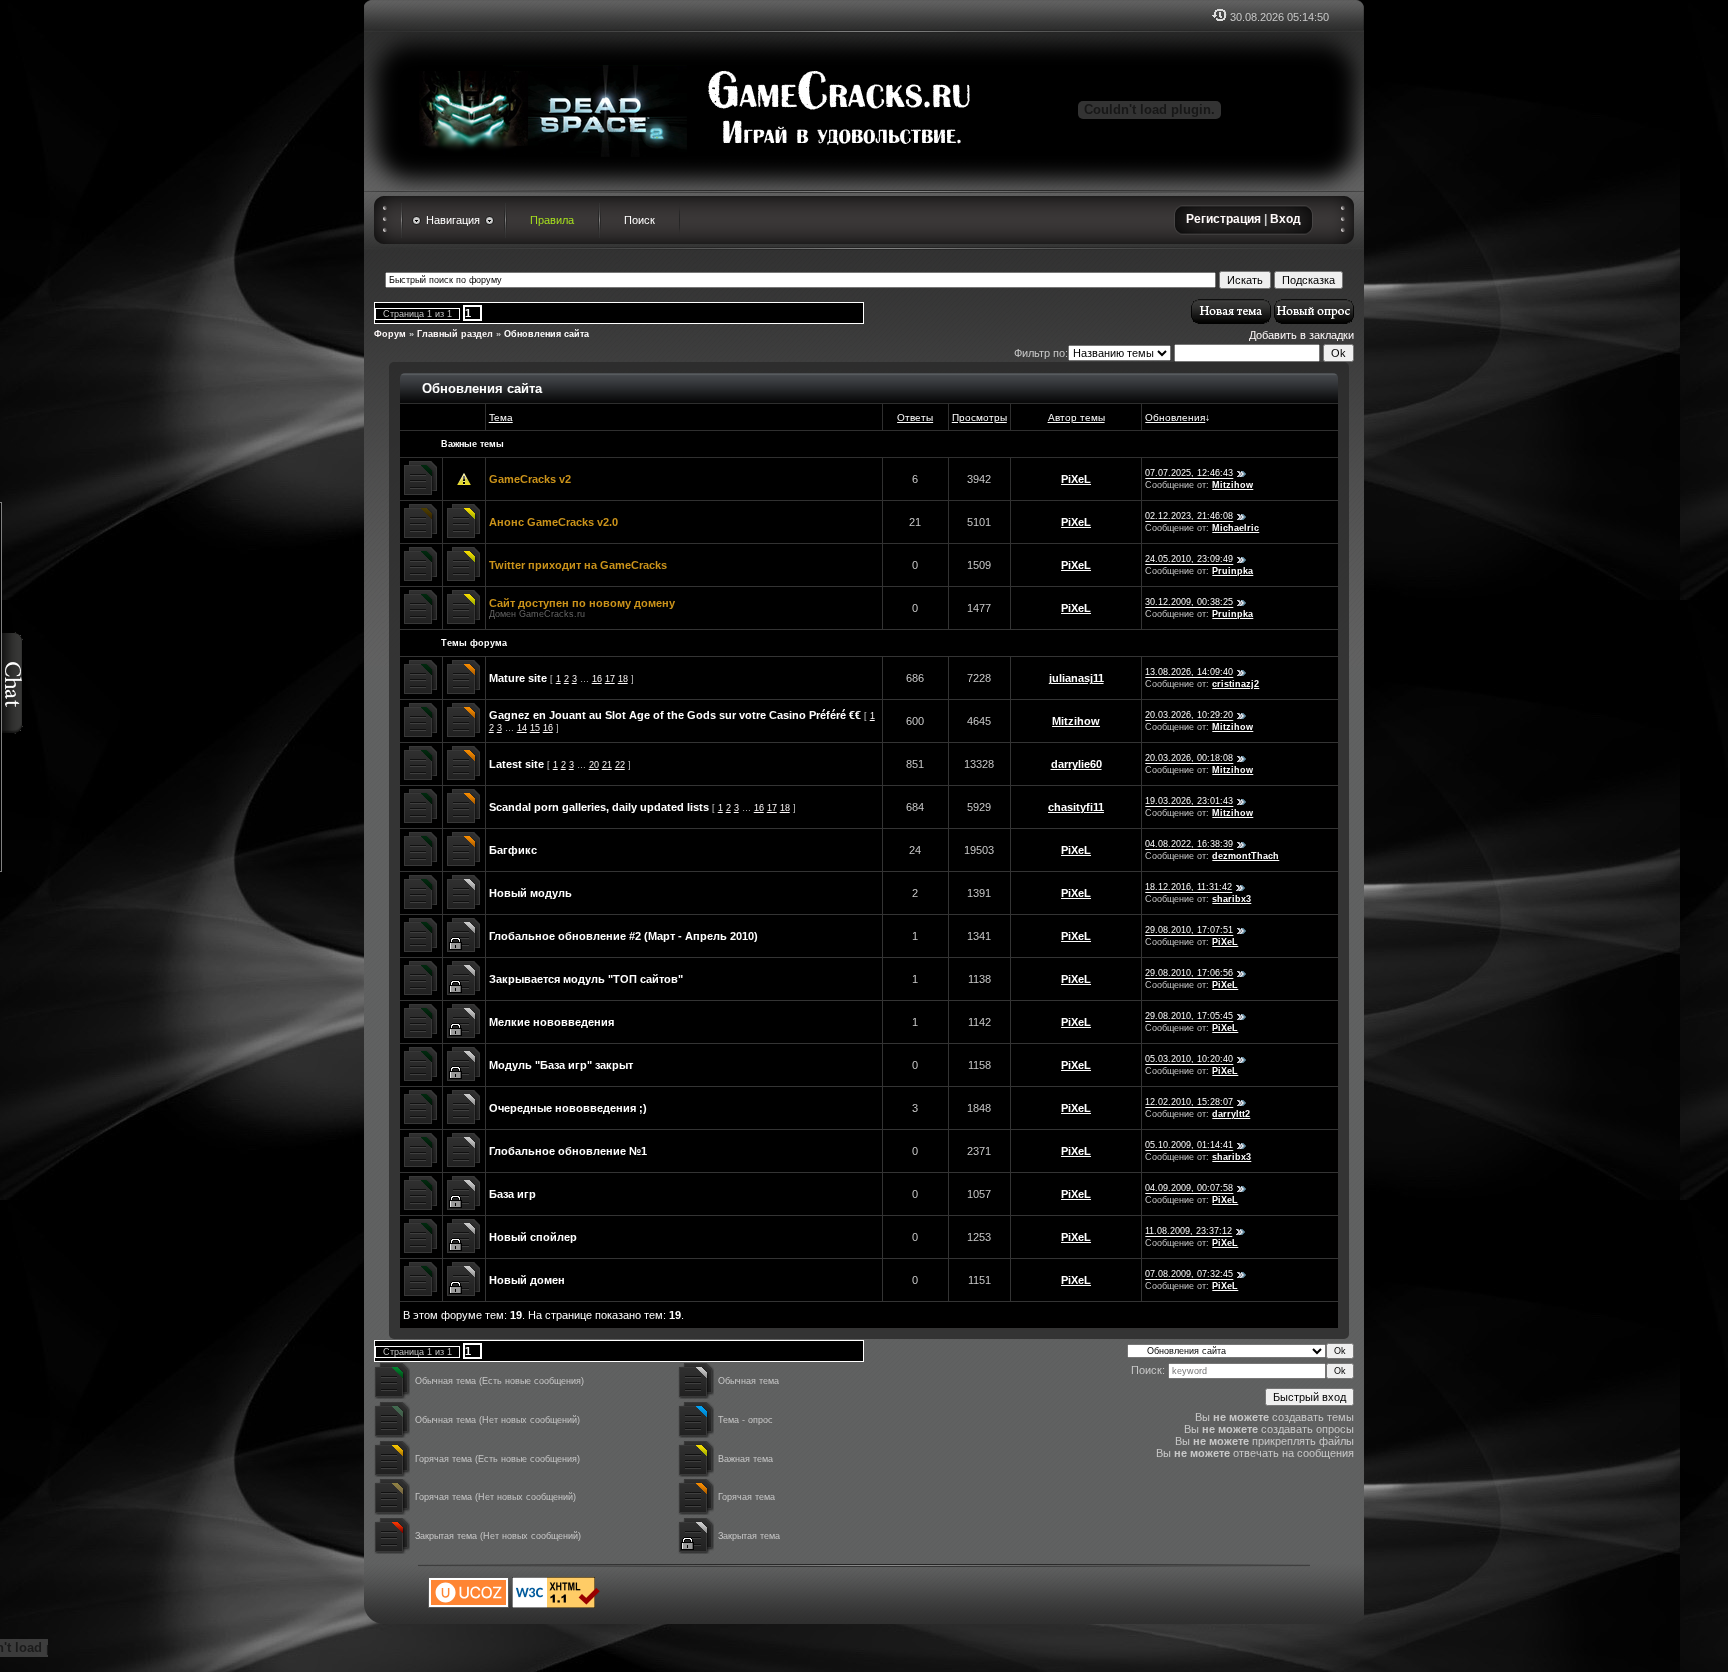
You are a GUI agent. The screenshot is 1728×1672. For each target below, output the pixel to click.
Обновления (1175, 417)
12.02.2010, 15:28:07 (1189, 1103)
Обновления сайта (546, 334)
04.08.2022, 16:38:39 (1189, 845)
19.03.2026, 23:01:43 (1189, 802)
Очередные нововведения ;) (568, 1108)
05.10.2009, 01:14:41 (1189, 1146)
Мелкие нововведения (551, 1022)
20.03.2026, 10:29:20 (1189, 716)
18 (623, 679)
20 (594, 765)
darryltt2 (1231, 1114)
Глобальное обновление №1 (568, 1151)
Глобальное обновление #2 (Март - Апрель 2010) (623, 936)
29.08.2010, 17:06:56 (1189, 974)
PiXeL (1076, 479)
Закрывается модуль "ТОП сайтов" (586, 979)
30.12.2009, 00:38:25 (1189, 603)
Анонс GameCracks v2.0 (553, 522)
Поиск (639, 220)
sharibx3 (1231, 899)
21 (607, 765)
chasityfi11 (1076, 807)
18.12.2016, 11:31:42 (1188, 888)
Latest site (516, 764)
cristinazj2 (1235, 684)
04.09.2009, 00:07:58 (1189, 1189)
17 (610, 679)
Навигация (453, 220)
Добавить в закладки (1301, 335)
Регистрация (1223, 219)
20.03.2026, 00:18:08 (1189, 759)
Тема (501, 417)
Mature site (518, 678)
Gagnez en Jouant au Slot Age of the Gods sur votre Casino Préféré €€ (675, 715)
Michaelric (1235, 528)
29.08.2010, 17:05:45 (1189, 1017)
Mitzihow (1232, 485)
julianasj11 (1076, 678)
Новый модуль (530, 893)
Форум (390, 334)
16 (597, 679)
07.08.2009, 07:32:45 (1189, 1275)
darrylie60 (1076, 764)
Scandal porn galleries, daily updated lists (599, 807)
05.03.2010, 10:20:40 (1189, 1060)
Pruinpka (1232, 571)
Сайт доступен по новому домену (582, 603)
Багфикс (513, 850)
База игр (512, 1194)
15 (535, 728)
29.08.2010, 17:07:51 (1189, 931)
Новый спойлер (533, 1237)
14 (522, 728)
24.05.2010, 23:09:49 (1189, 560)
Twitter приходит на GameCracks (578, 565)
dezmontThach (1245, 856)
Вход (1285, 219)
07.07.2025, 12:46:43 (1189, 474)
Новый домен (527, 1280)
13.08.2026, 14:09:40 (1189, 673)
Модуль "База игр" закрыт (561, 1065)
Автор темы (1076, 417)
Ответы (915, 417)
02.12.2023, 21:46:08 (1189, 517)
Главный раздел (455, 334)
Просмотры (979, 417)
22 (620, 765)
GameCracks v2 (530, 479)
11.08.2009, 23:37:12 (1188, 1232)
